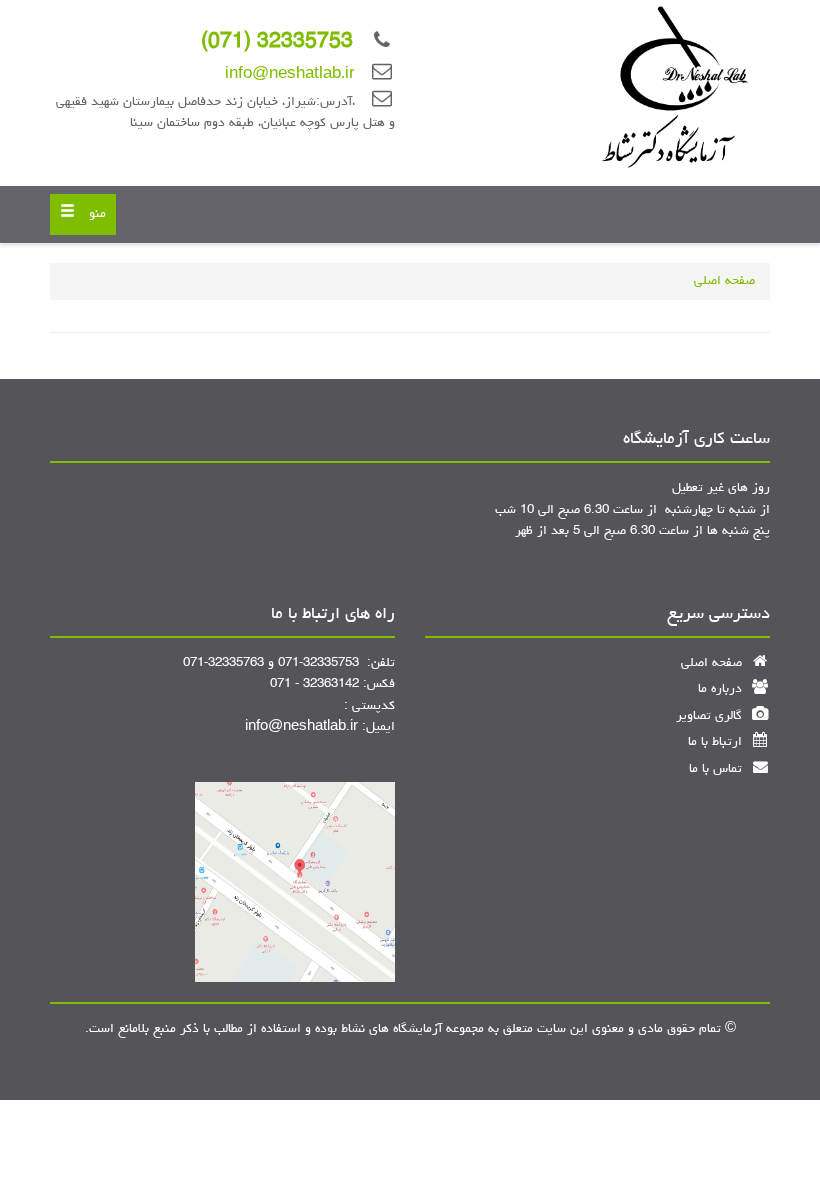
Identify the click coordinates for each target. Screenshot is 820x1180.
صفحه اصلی (724, 281)
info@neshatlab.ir (290, 75)
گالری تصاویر (711, 716)
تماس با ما (717, 769)
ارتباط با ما (717, 742)
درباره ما (722, 689)
